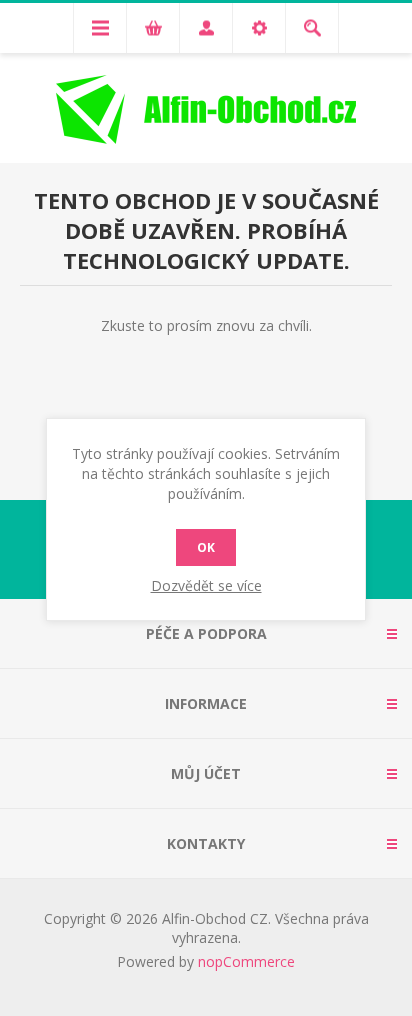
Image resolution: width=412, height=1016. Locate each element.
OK (206, 547)
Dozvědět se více (206, 585)
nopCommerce (246, 961)
